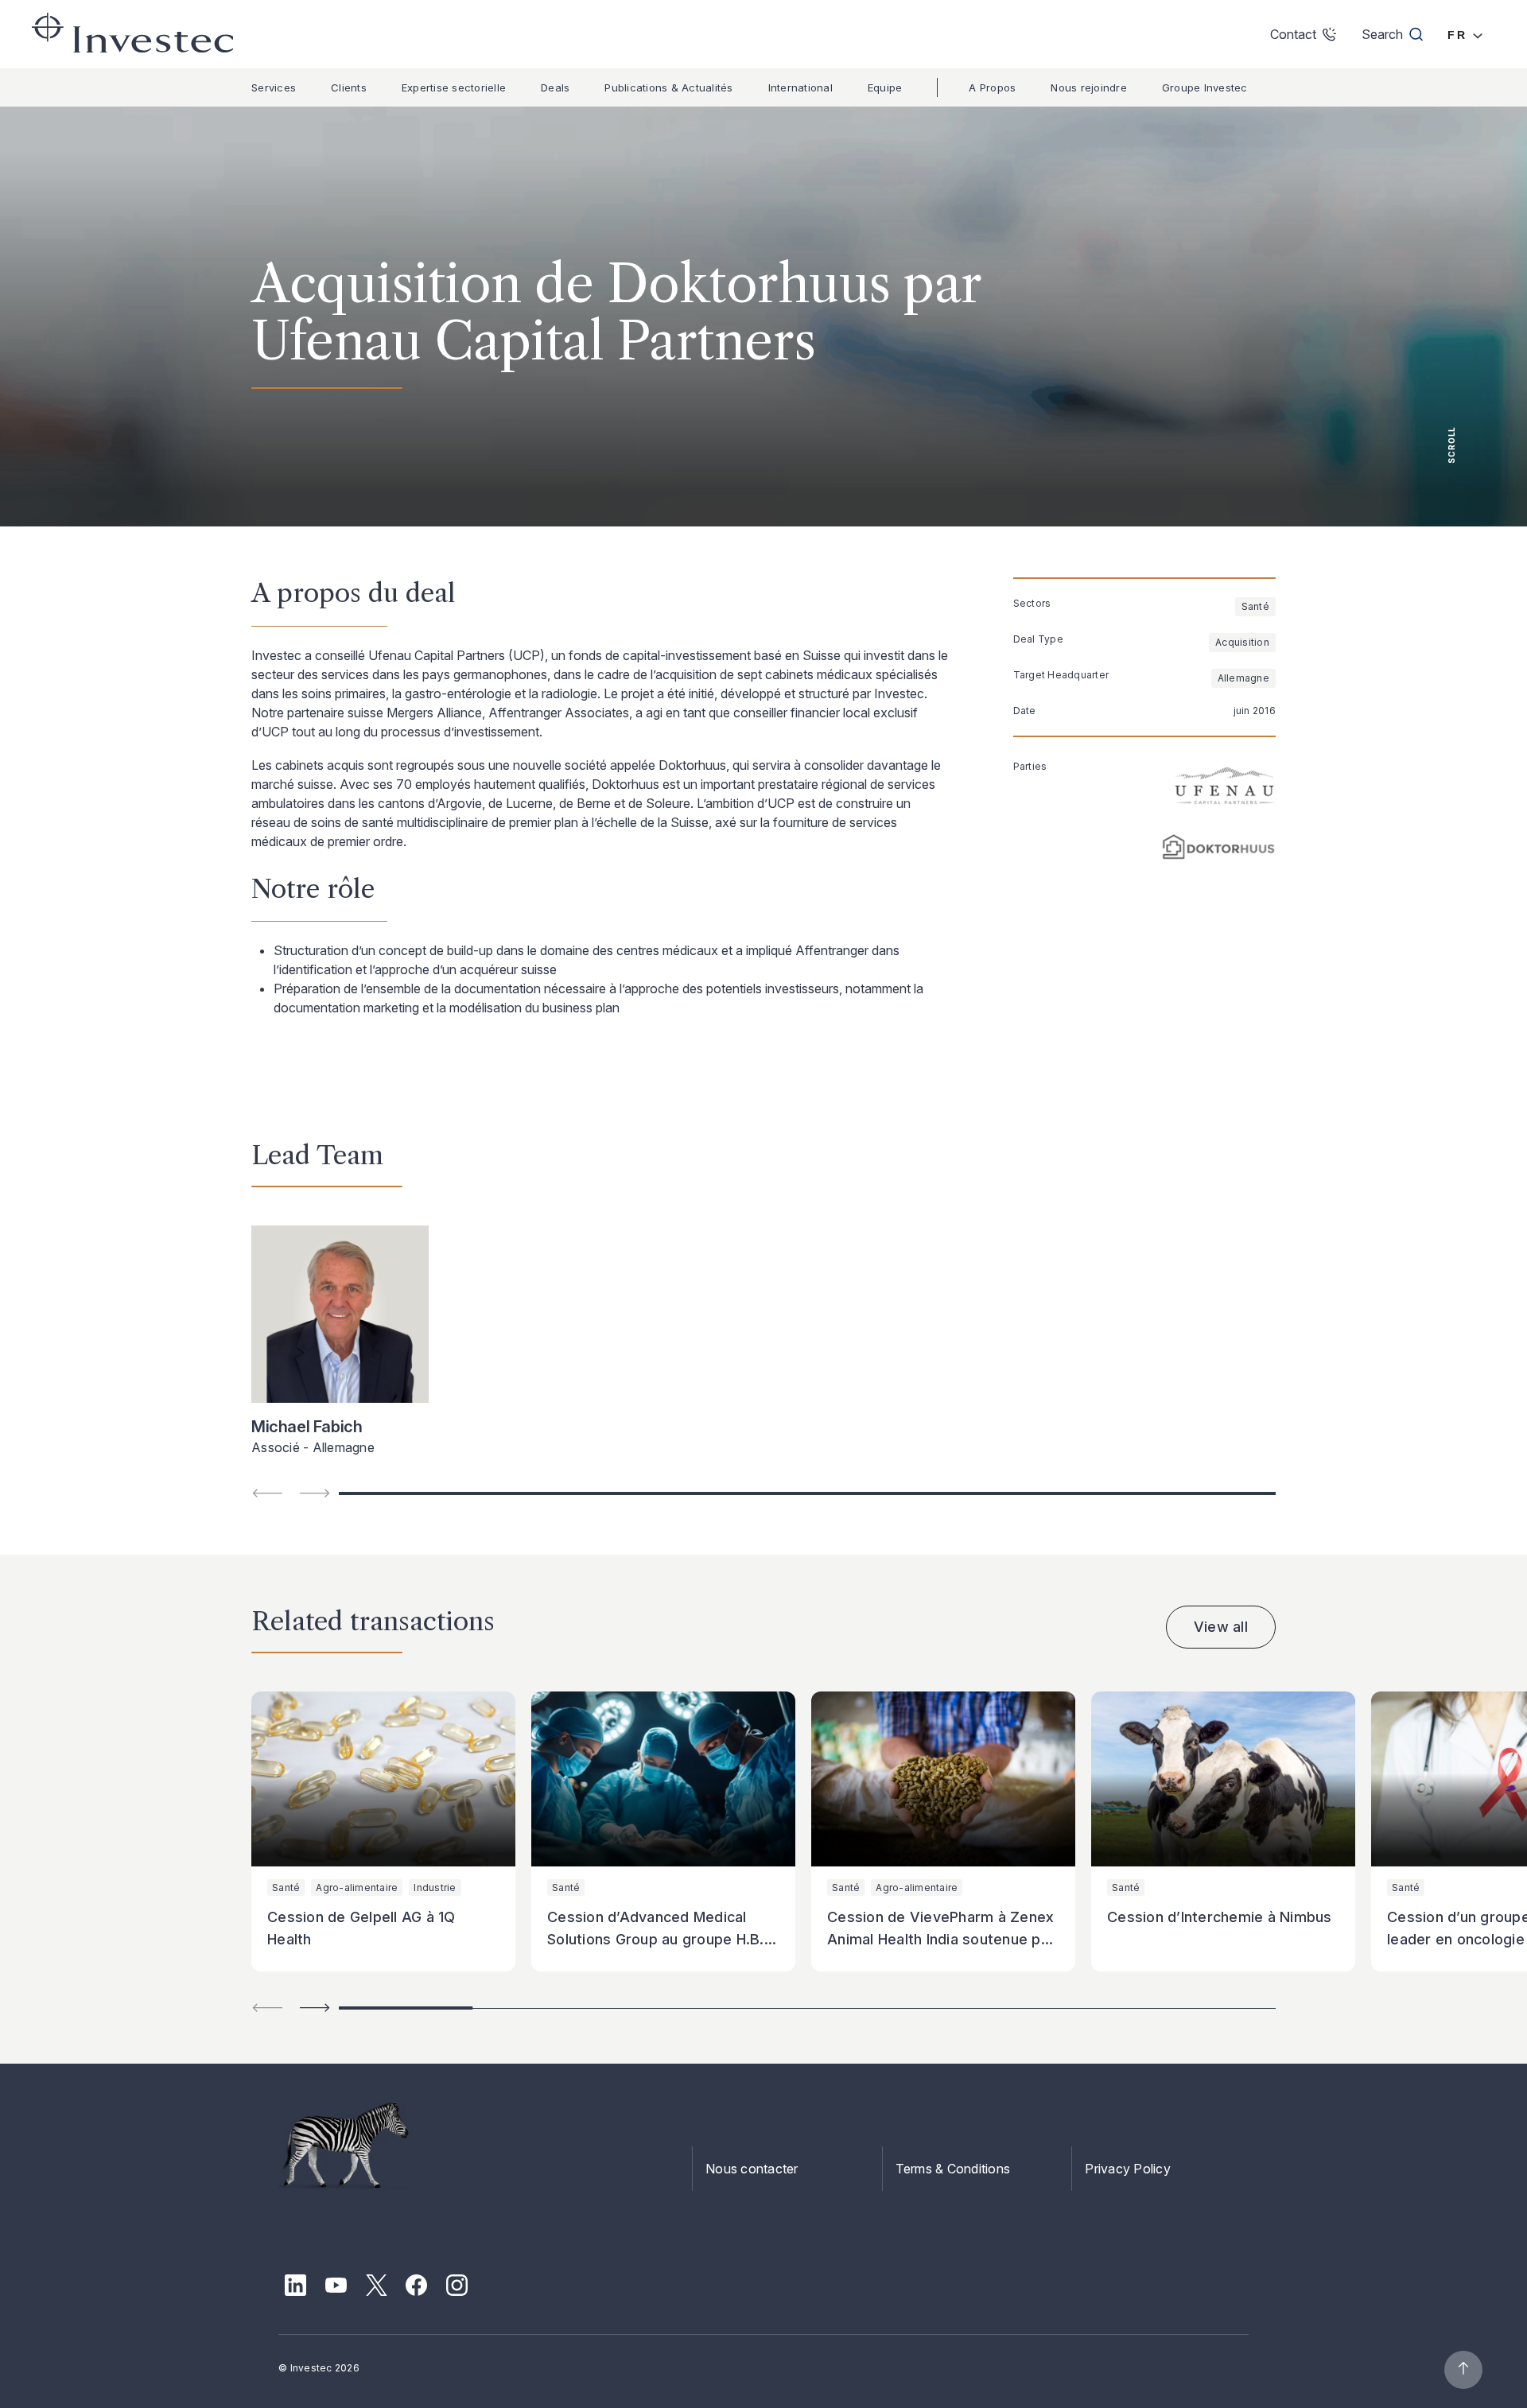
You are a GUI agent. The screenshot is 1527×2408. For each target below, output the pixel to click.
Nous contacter (752, 2169)
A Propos (992, 87)
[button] (315, 2008)
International (800, 87)
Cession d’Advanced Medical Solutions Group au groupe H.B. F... (656, 1939)
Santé (1255, 606)
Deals (555, 87)
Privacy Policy (1128, 2169)
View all (1221, 1627)
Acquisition (1242, 642)
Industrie (435, 1888)
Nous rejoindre (1089, 87)
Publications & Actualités (668, 87)
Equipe (885, 87)
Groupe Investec (1205, 87)
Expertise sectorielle (454, 87)
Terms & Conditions (953, 2169)
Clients (349, 87)
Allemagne (1243, 678)
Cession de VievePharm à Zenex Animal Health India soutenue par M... (941, 1939)
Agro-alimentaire (357, 1888)
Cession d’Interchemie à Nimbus (1220, 1917)
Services (274, 87)
